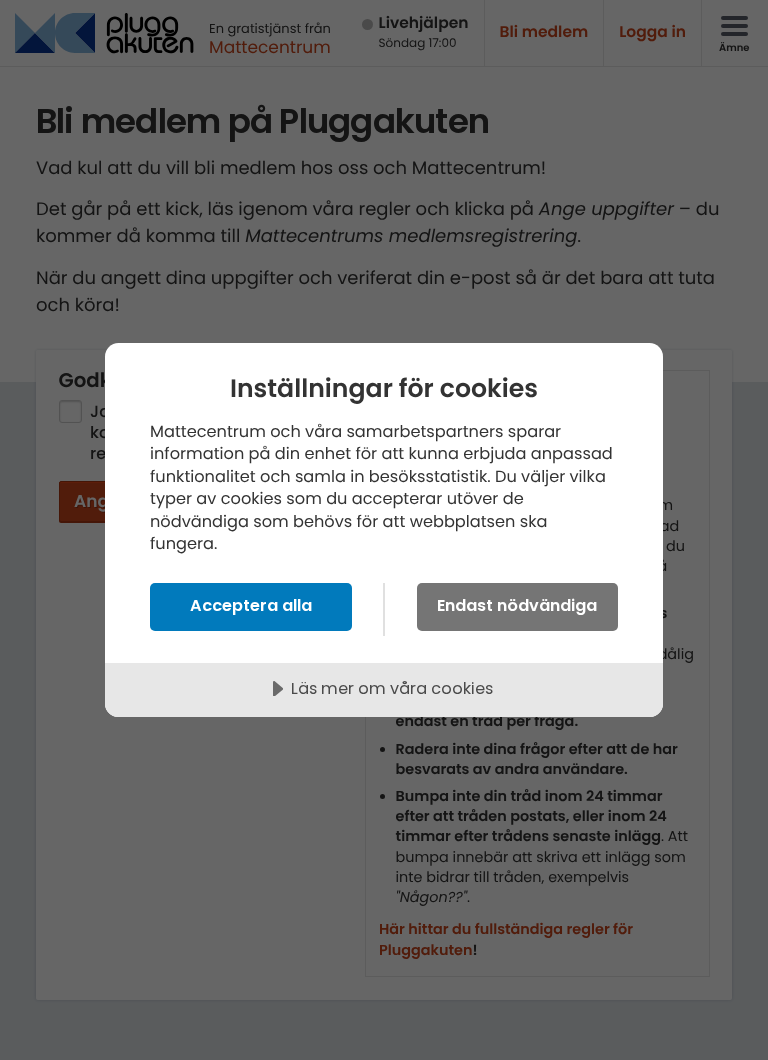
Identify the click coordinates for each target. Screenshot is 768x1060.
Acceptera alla (251, 605)
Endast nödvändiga (517, 605)
